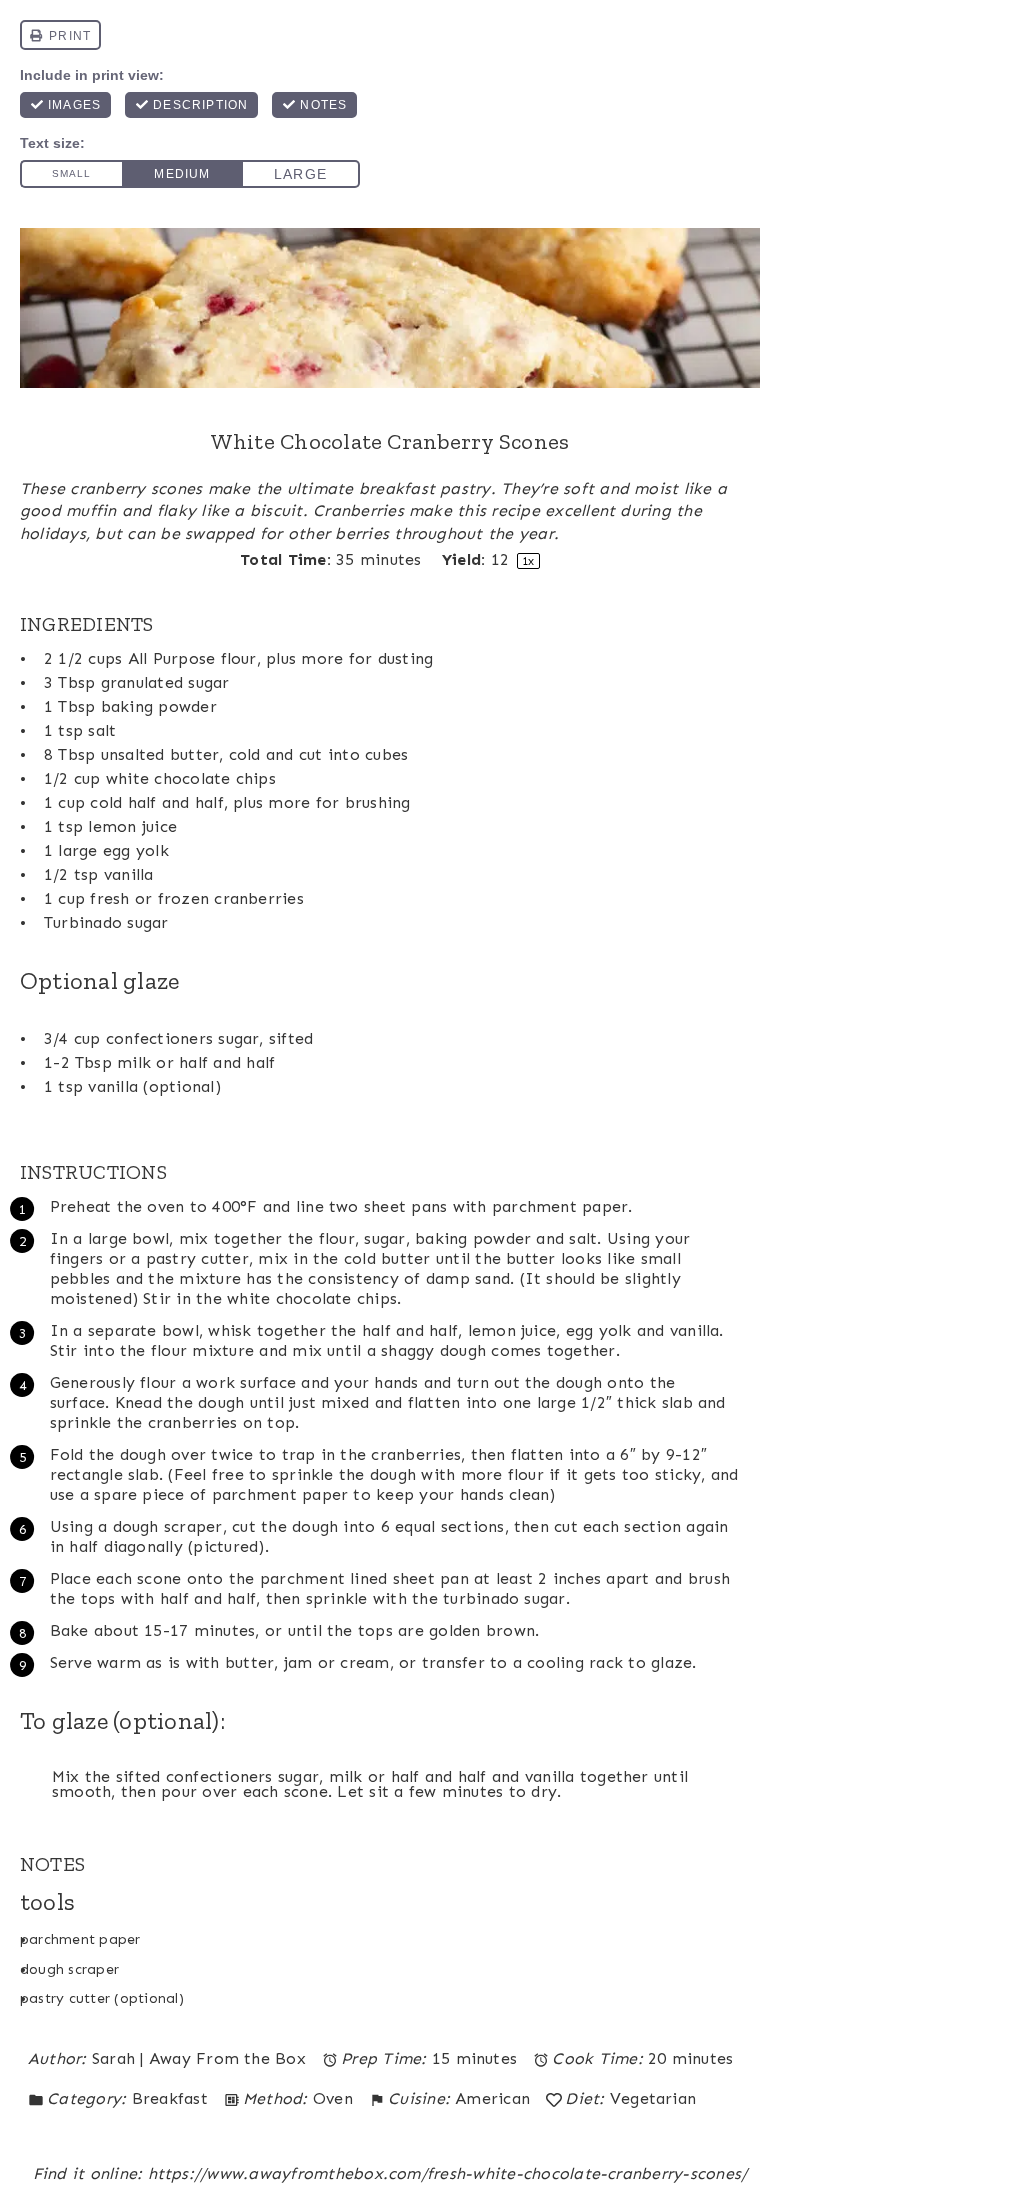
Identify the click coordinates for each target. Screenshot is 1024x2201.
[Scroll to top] (981, 2128)
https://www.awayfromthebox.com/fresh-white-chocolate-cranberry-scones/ (448, 2173)
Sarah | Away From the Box (199, 2058)
